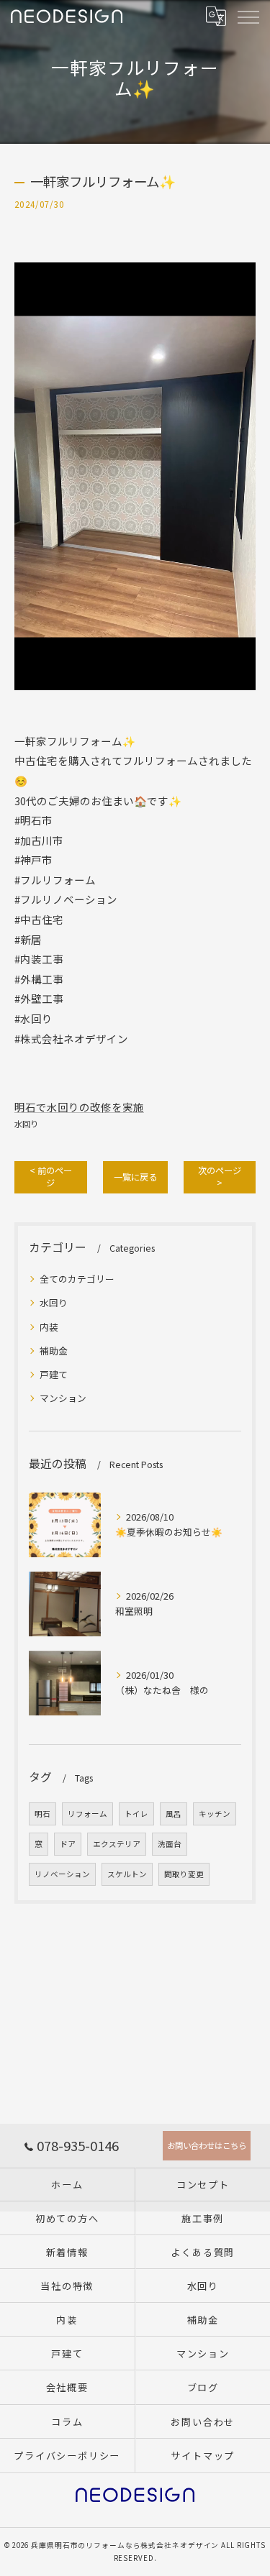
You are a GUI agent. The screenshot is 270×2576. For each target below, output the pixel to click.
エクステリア (117, 1844)
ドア (68, 1844)
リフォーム (87, 1814)
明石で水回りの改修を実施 (79, 1107)
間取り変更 (184, 1874)
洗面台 (170, 1844)
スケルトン (127, 1874)
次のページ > (220, 1177)
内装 (49, 1327)
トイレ (136, 1814)
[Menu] (248, 16)
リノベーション (62, 1874)
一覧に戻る (135, 1177)
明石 (42, 1814)
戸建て (54, 1374)
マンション (63, 1398)
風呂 (174, 1814)
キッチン (215, 1814)
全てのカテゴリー (77, 1279)
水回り (26, 1124)
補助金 (54, 1351)
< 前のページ (51, 1177)
